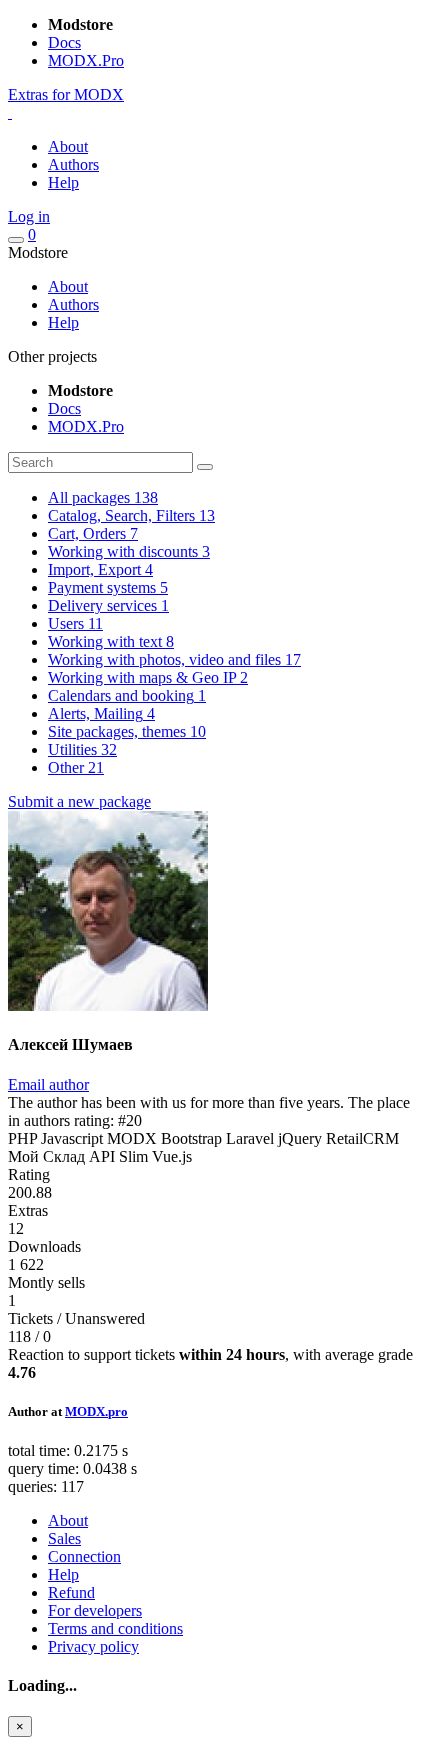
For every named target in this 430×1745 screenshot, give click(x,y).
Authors (73, 164)
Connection (84, 1556)
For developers (95, 1610)
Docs (64, 42)
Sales (64, 1538)
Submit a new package (79, 801)
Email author (48, 1084)
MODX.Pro (86, 60)
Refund (71, 1592)
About (68, 146)
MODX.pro (96, 1411)
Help (63, 182)
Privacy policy (93, 1646)
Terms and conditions (115, 1628)
